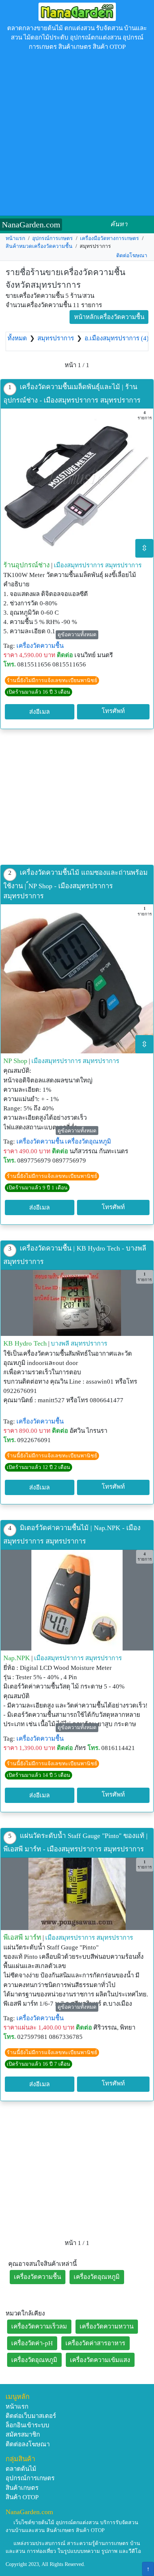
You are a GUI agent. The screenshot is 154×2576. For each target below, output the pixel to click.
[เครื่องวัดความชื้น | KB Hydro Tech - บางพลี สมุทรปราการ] (77, 1303)
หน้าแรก (15, 238)
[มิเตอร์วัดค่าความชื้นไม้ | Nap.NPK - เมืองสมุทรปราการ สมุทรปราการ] (77, 1600)
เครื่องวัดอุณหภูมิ (88, 1142)
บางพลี (60, 1344)
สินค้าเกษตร (22, 2488)
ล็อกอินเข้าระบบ (27, 2425)
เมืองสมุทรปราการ (79, 565)
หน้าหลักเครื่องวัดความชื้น (109, 317)
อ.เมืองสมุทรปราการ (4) (117, 338)
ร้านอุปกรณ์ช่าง (27, 565)
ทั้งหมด (17, 338)
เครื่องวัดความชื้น (40, 646)
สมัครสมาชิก (23, 2435)
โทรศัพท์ (113, 711)
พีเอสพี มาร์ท (22, 1937)
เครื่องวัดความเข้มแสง (100, 2360)
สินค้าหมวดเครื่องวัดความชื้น (39, 246)
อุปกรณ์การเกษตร (53, 238)
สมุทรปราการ (56, 338)
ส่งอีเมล (39, 712)
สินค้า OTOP (22, 2497)
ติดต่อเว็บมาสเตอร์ (31, 2416)
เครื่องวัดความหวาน (107, 2326)
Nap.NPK (17, 1658)
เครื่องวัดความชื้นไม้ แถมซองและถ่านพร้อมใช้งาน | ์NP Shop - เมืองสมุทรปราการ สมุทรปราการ (76, 884)
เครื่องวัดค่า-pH (32, 2343)
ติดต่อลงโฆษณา (28, 2444)
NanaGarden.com (31, 225)
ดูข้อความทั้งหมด (77, 635)
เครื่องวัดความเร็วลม (39, 2326)
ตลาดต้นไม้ (21, 2469)
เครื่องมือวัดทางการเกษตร (110, 238)
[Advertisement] (77, 135)
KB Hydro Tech (25, 1343)
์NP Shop (15, 1061)
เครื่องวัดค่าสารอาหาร (95, 2343)
